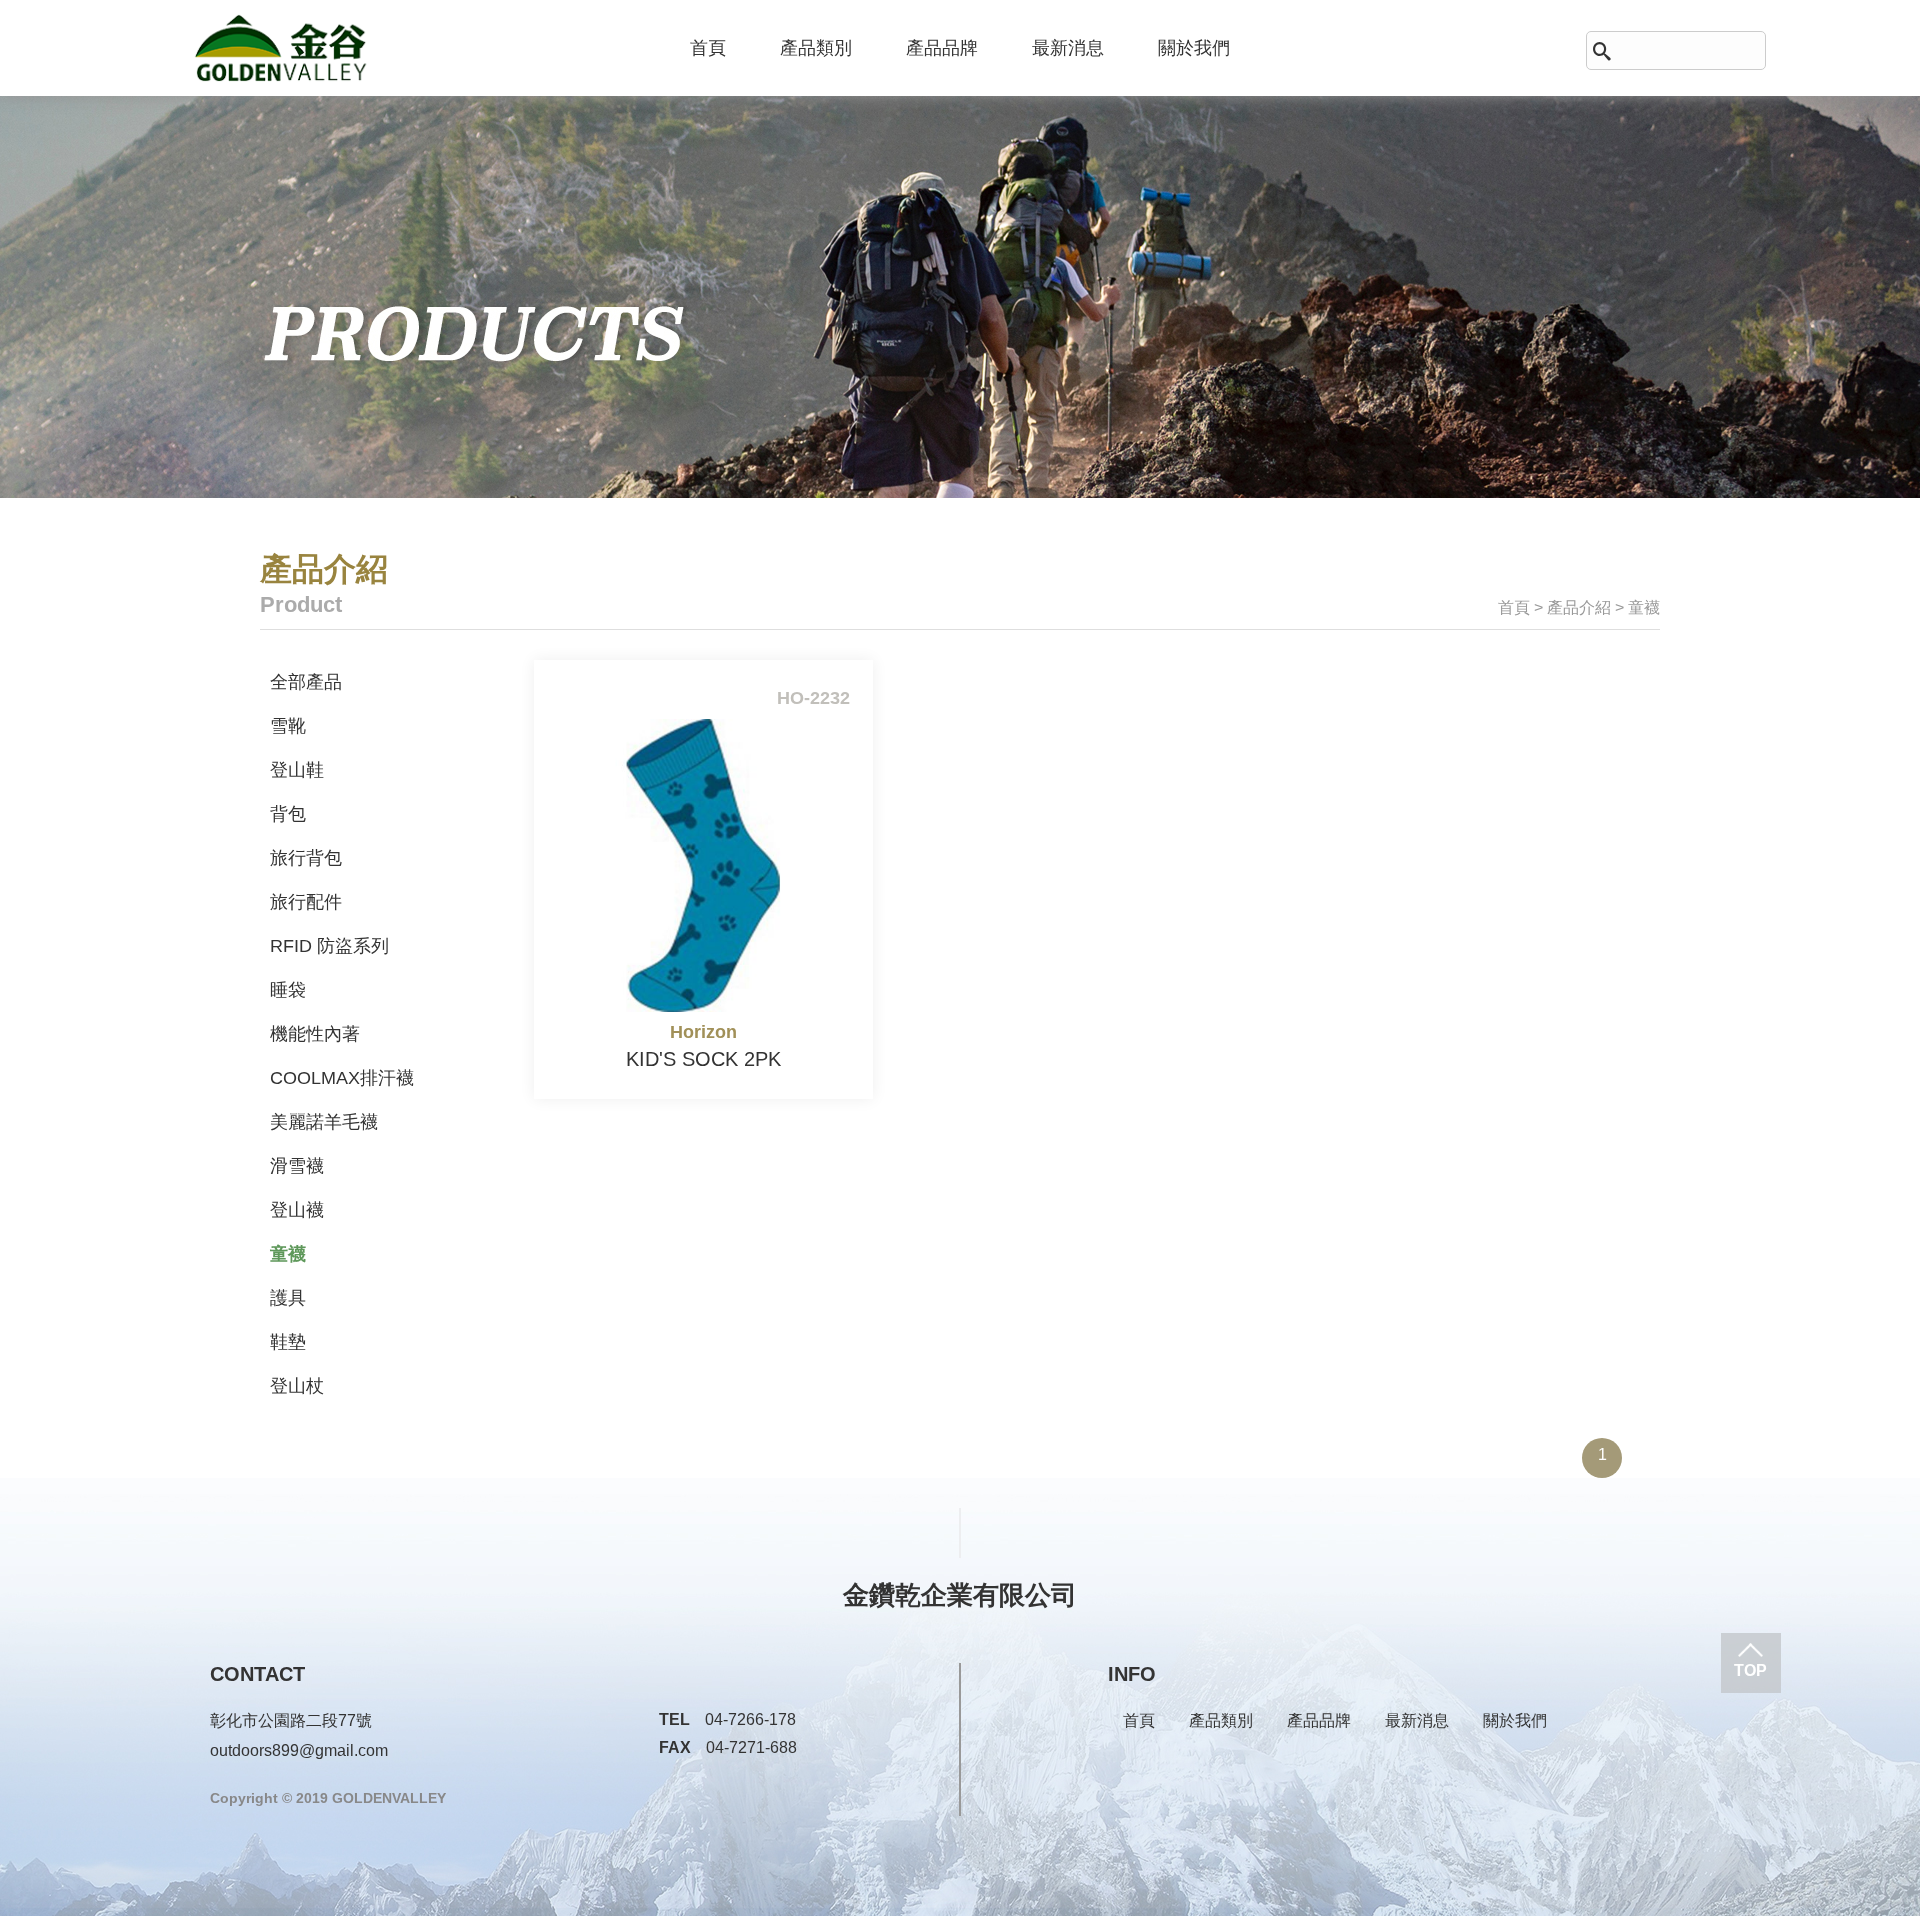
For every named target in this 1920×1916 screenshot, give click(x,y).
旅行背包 (306, 858)
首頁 (708, 48)
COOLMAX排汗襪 (342, 1078)
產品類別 (816, 48)
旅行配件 (306, 902)
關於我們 (1194, 48)
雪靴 (288, 726)
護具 (288, 1298)
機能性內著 (315, 1034)
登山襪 (297, 1210)
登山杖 (297, 1386)
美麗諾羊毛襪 (324, 1122)
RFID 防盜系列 (329, 946)
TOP (1750, 1670)
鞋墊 (288, 1342)
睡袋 (288, 990)
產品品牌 (942, 48)
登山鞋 (297, 770)
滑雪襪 (297, 1166)
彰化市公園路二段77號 (291, 1720)
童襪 (288, 1254)
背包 (288, 814)
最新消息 (1068, 48)
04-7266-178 (727, 1719)
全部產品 (306, 682)
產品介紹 (1579, 607)
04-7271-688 (728, 1747)
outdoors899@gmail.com (299, 1750)
